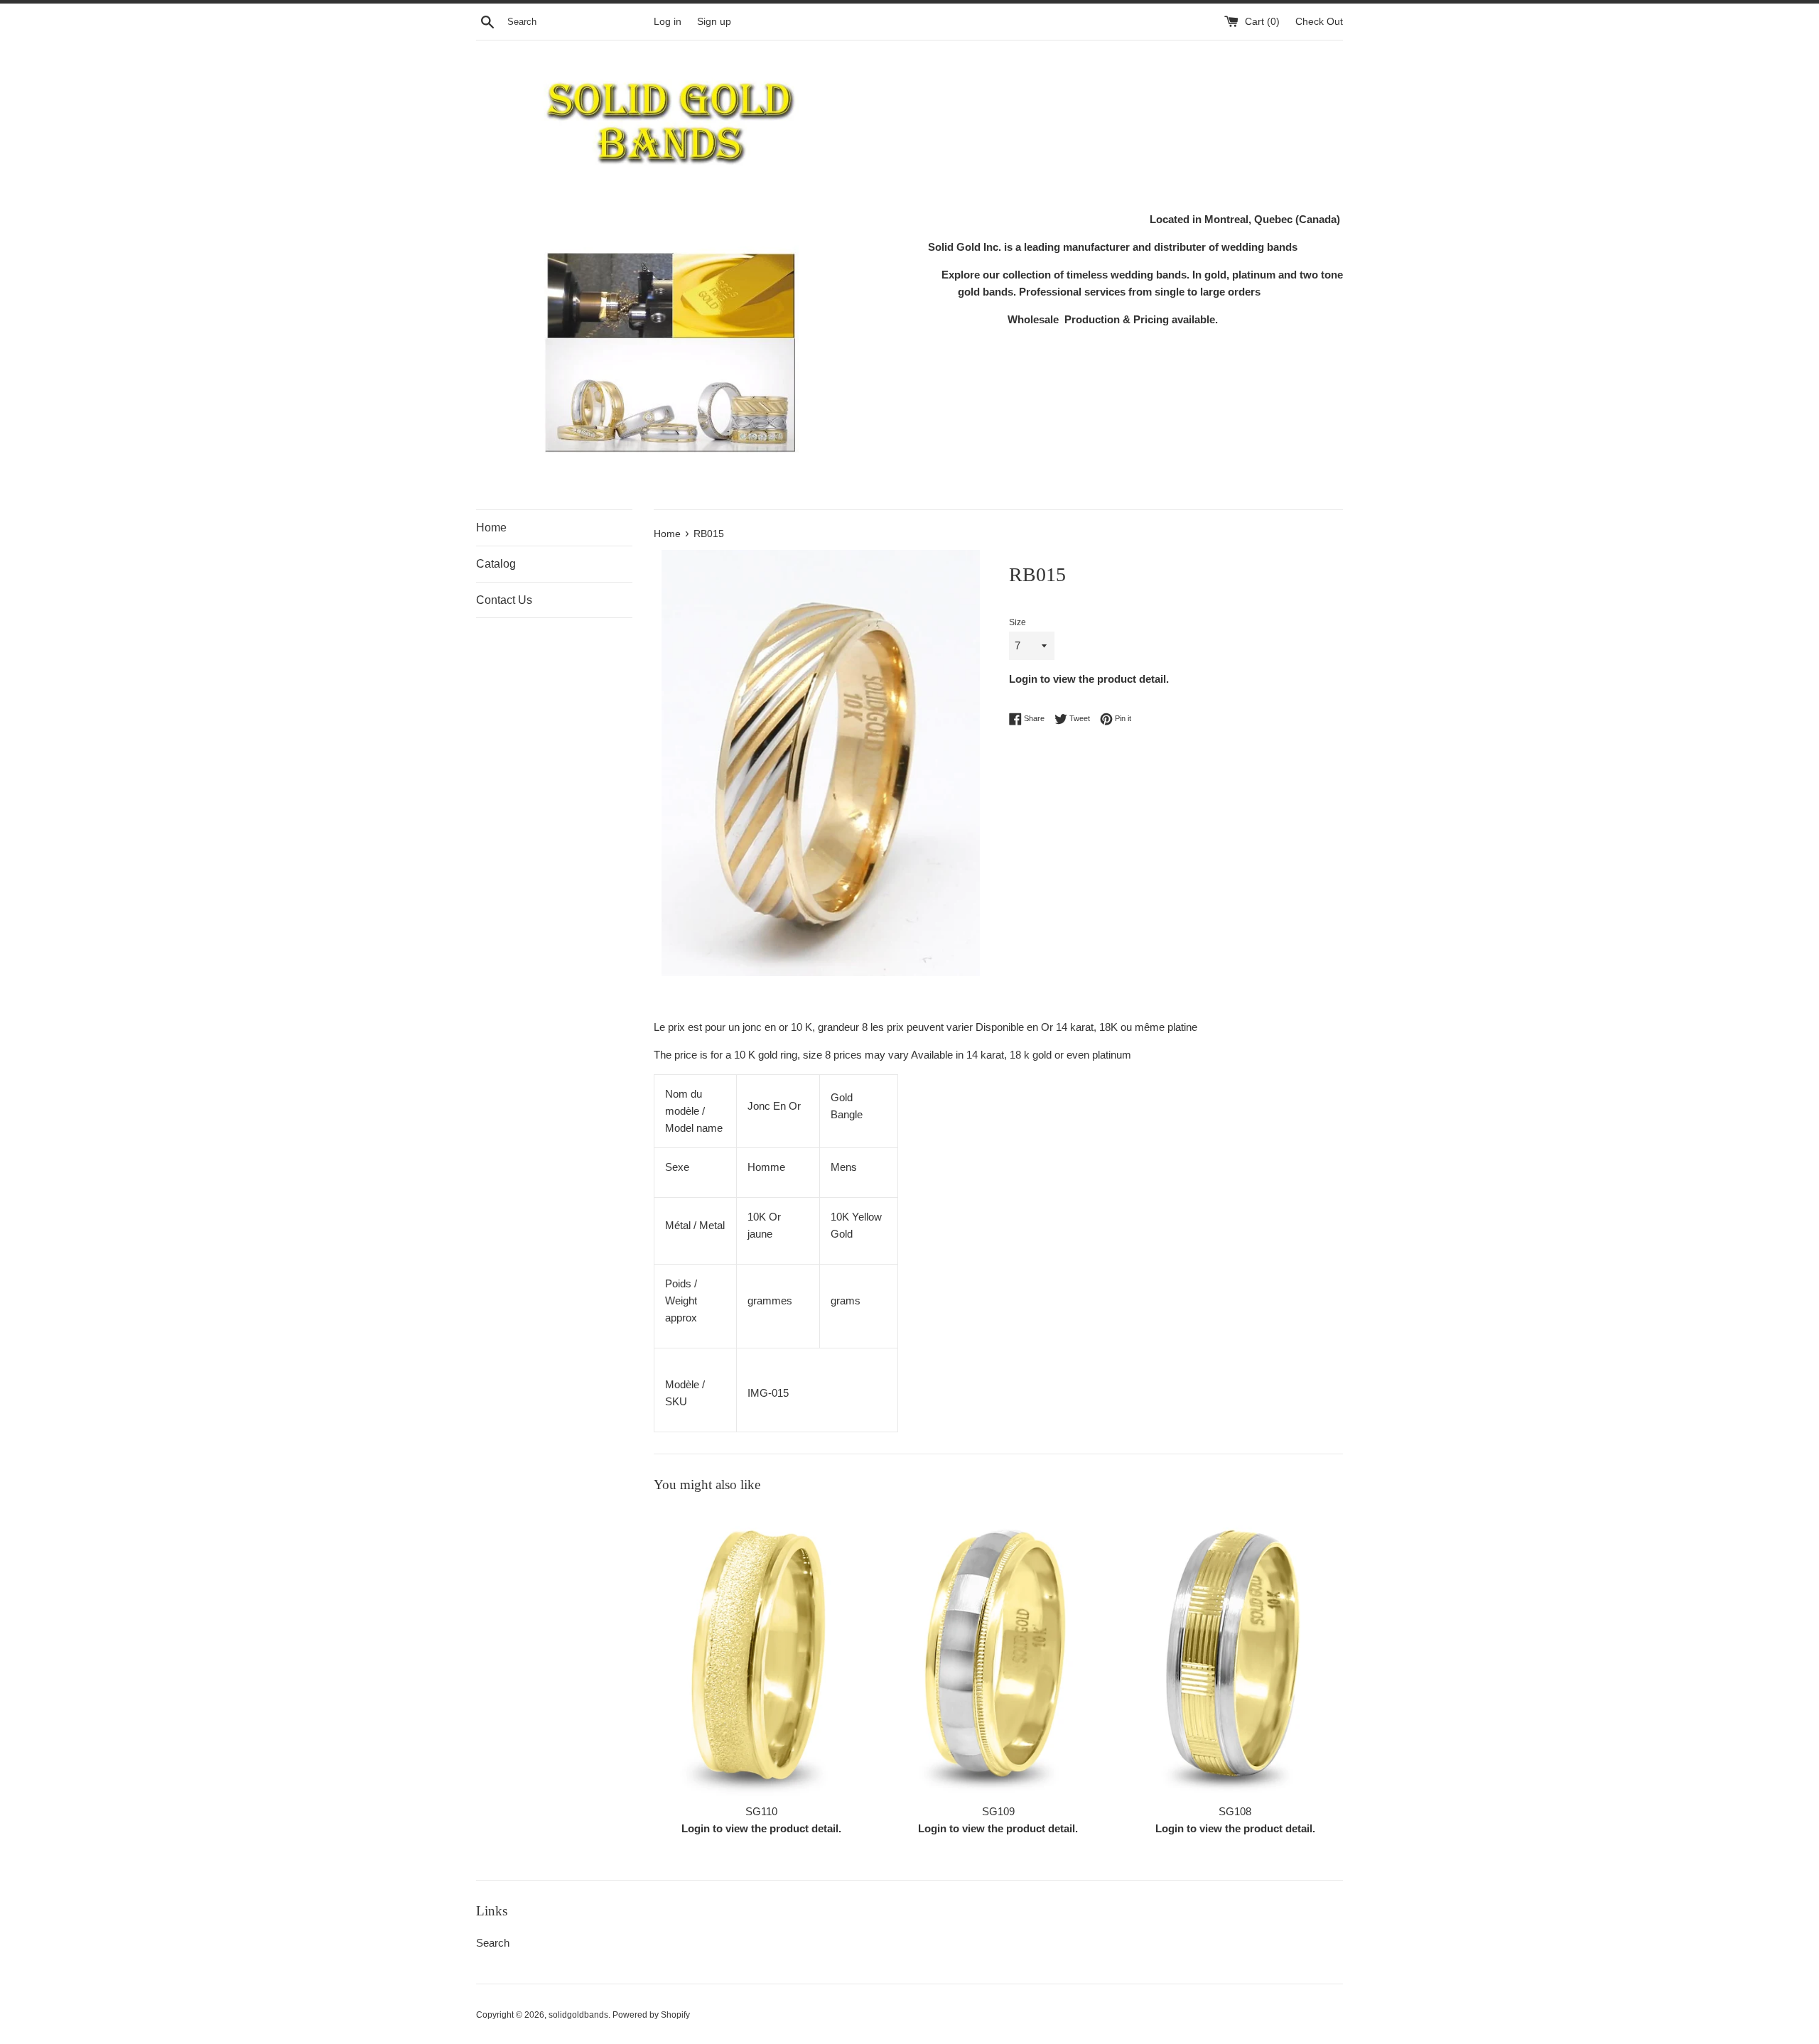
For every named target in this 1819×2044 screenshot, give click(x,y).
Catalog (496, 564)
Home (491, 528)
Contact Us (504, 600)
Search (493, 1943)
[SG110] (761, 1652)
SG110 (761, 1811)
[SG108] (1235, 1652)
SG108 (1235, 1811)
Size (1018, 622)
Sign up (714, 22)
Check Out (1319, 22)
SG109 (998, 1811)
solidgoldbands (578, 2015)
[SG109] (998, 1652)
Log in (668, 22)
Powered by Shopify (651, 2015)
